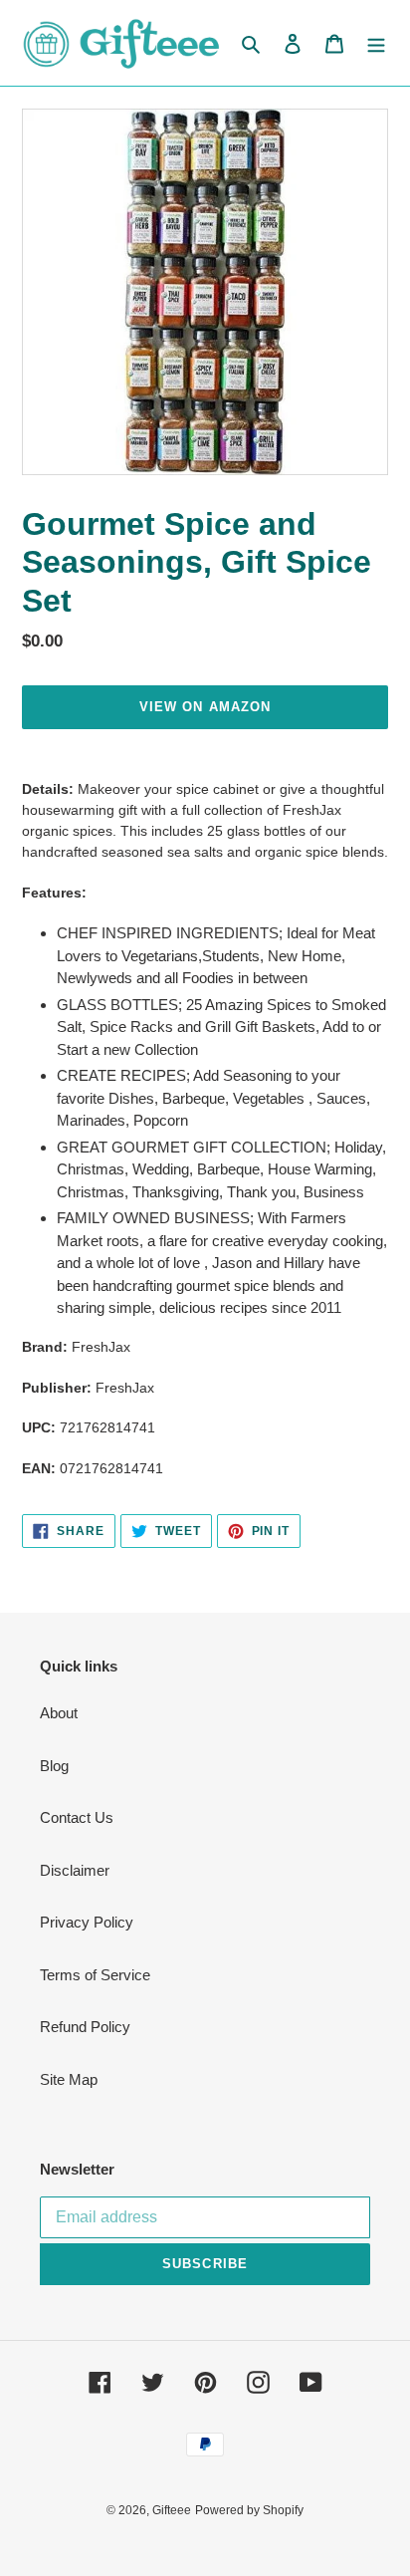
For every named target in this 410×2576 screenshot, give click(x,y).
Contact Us (77, 1817)
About (59, 1713)
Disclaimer (75, 1870)
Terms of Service (95, 1975)
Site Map (69, 2079)
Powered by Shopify (249, 2510)
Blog (54, 1766)
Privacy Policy (87, 1922)
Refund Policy (85, 2027)
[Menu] (376, 43)
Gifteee (172, 2510)
